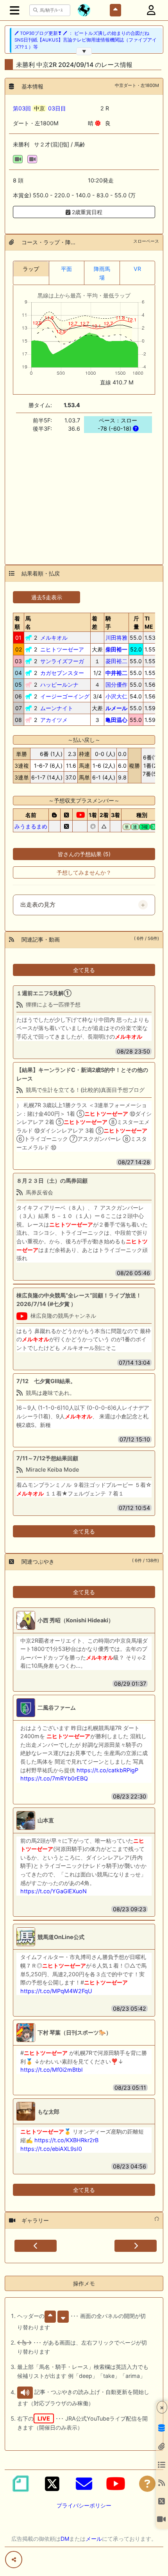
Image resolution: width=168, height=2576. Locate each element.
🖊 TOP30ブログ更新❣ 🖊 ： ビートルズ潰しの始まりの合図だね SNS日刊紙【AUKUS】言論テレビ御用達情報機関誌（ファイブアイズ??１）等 (86, 40)
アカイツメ (54, 720)
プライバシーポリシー (84, 2505)
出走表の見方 (38, 905)
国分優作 (116, 685)
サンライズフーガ (62, 661)
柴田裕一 (116, 649)
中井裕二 (116, 673)
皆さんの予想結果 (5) (84, 854)
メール (94, 2539)
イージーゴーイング (65, 696)
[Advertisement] (84, 494)
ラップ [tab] (31, 269)
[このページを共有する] (14, 2560)
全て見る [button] (84, 970)
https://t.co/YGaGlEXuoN (54, 1891)
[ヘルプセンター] (147, 2484)
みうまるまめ (31, 826)
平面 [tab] (66, 269)
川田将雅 (116, 638)
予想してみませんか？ (84, 872)
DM (65, 2539)
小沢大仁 (116, 696)
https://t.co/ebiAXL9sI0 (51, 2149)
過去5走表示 (47, 597)
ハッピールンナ (59, 685)
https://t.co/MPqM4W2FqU (56, 1991)
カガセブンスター (62, 673)
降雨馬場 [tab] (102, 273)
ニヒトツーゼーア (62, 649)
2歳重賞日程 (86, 212)
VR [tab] (137, 269)
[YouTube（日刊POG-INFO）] (116, 2484)
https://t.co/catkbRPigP (107, 1770)
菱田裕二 (116, 661)
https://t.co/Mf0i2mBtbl (51, 2070)
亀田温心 (116, 720)
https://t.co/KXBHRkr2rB (66, 2140)
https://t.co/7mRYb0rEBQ (54, 1778)
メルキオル (54, 638)
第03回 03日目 (39, 108)
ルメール (116, 708)
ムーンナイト (57, 708)
